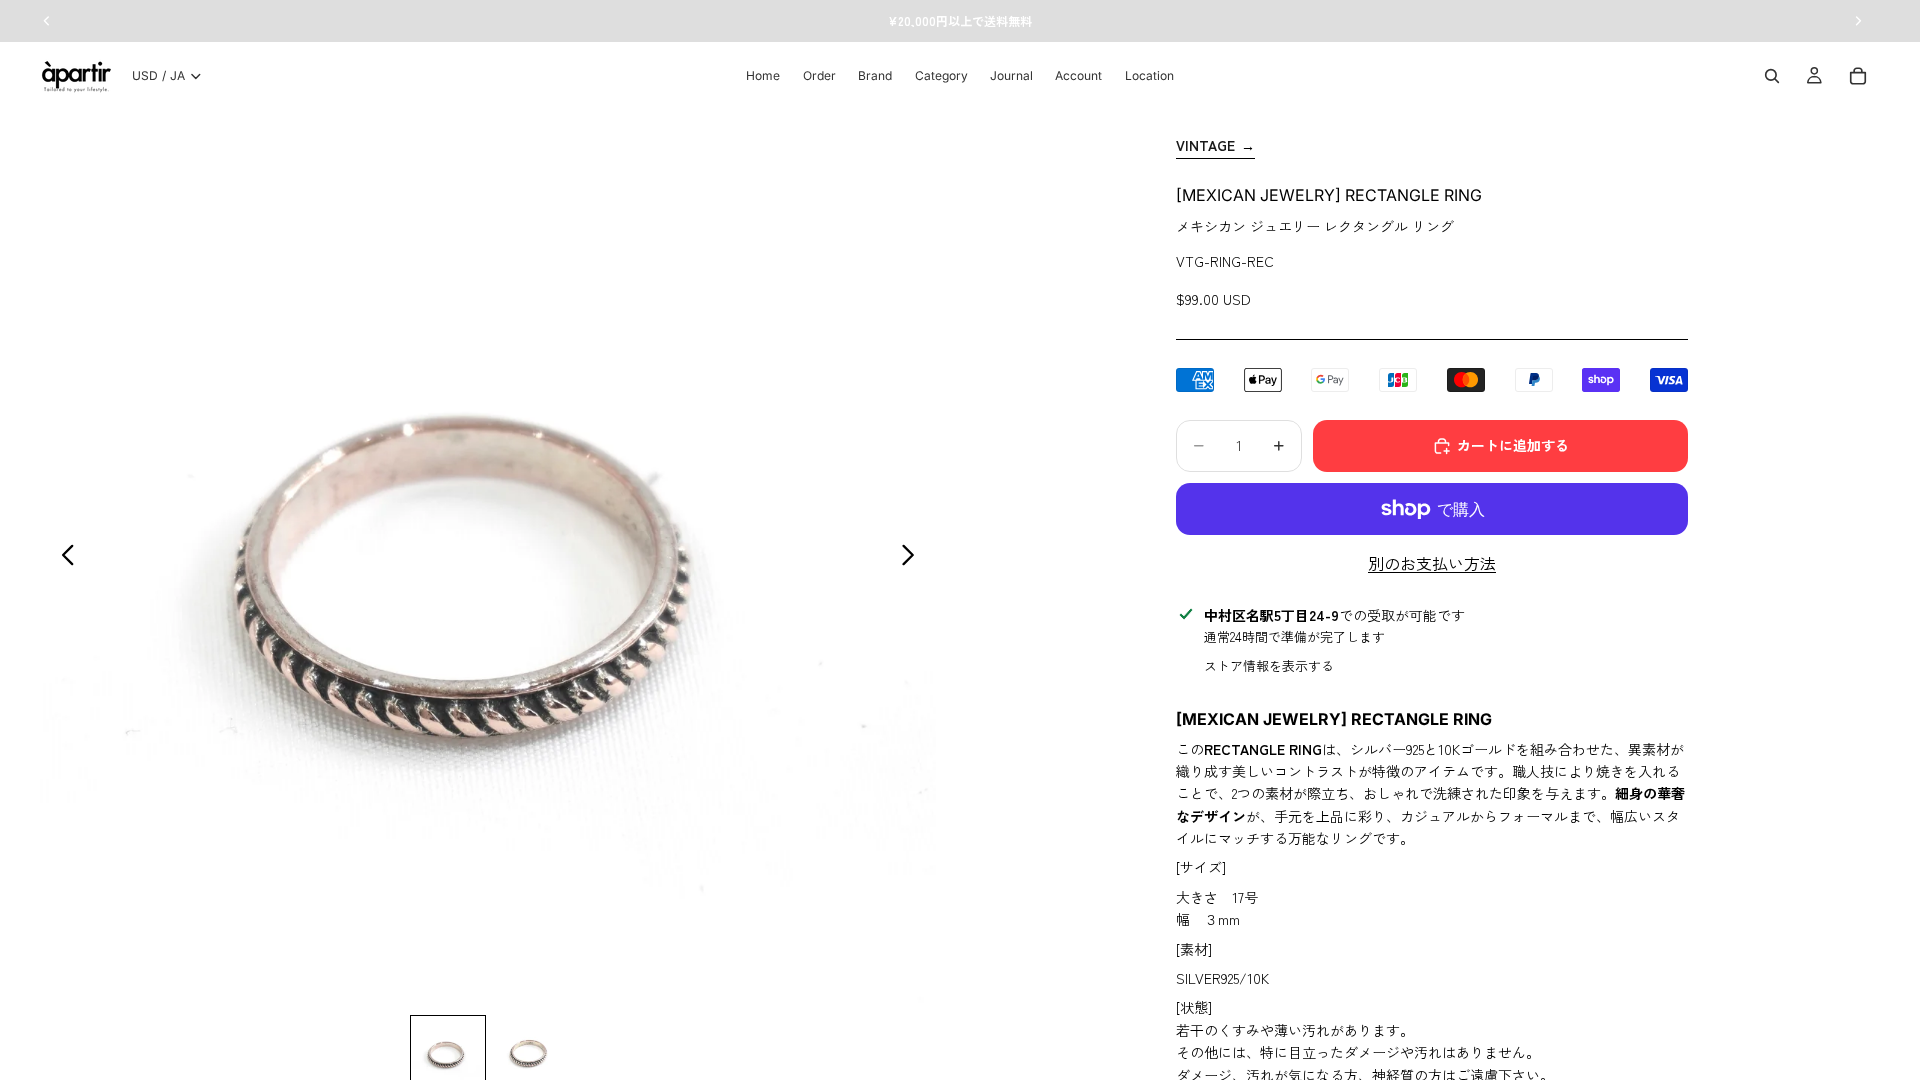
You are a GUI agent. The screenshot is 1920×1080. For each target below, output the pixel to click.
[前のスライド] (62, 558)
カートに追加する (1513, 445)
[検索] (1772, 76)
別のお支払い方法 (1432, 563)
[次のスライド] (913, 558)
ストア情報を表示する (1269, 665)
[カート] (1858, 76)
